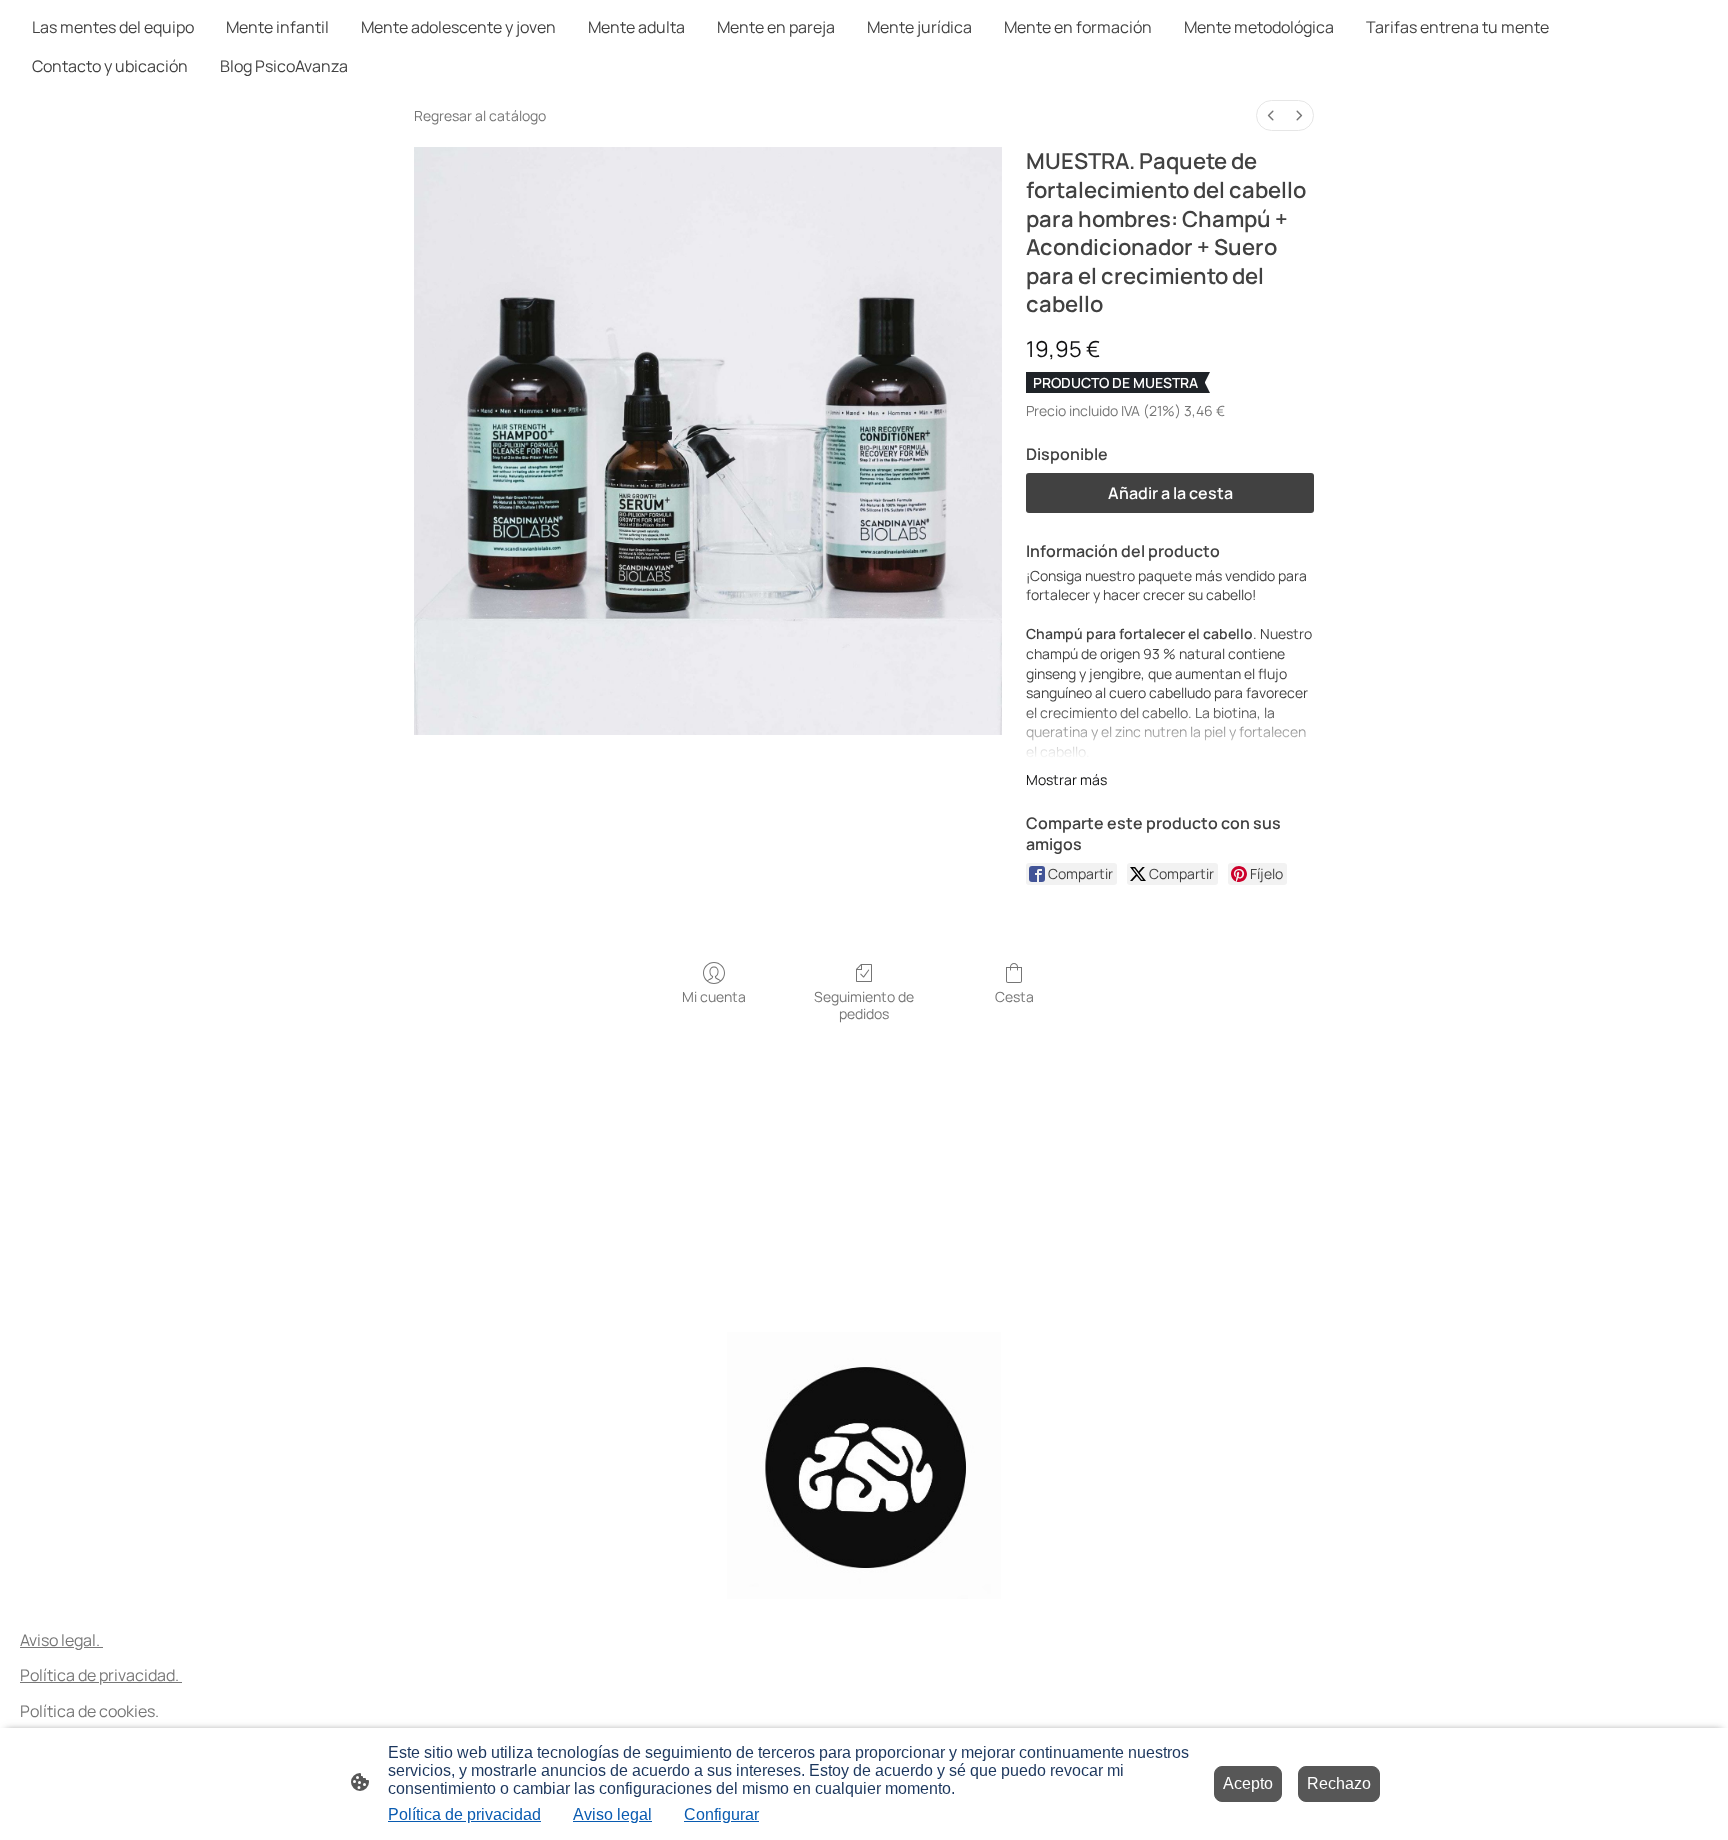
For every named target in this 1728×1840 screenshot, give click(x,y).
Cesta (1014, 996)
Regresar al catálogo (480, 115)
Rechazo (1339, 1783)
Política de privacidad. (101, 1675)
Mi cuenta (714, 996)
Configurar (721, 1814)
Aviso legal (612, 1814)
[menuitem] (1271, 115)
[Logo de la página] (864, 1465)
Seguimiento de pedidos (864, 1005)
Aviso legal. (61, 1640)
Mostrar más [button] (1066, 779)
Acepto (1248, 1783)
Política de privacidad (464, 1814)
